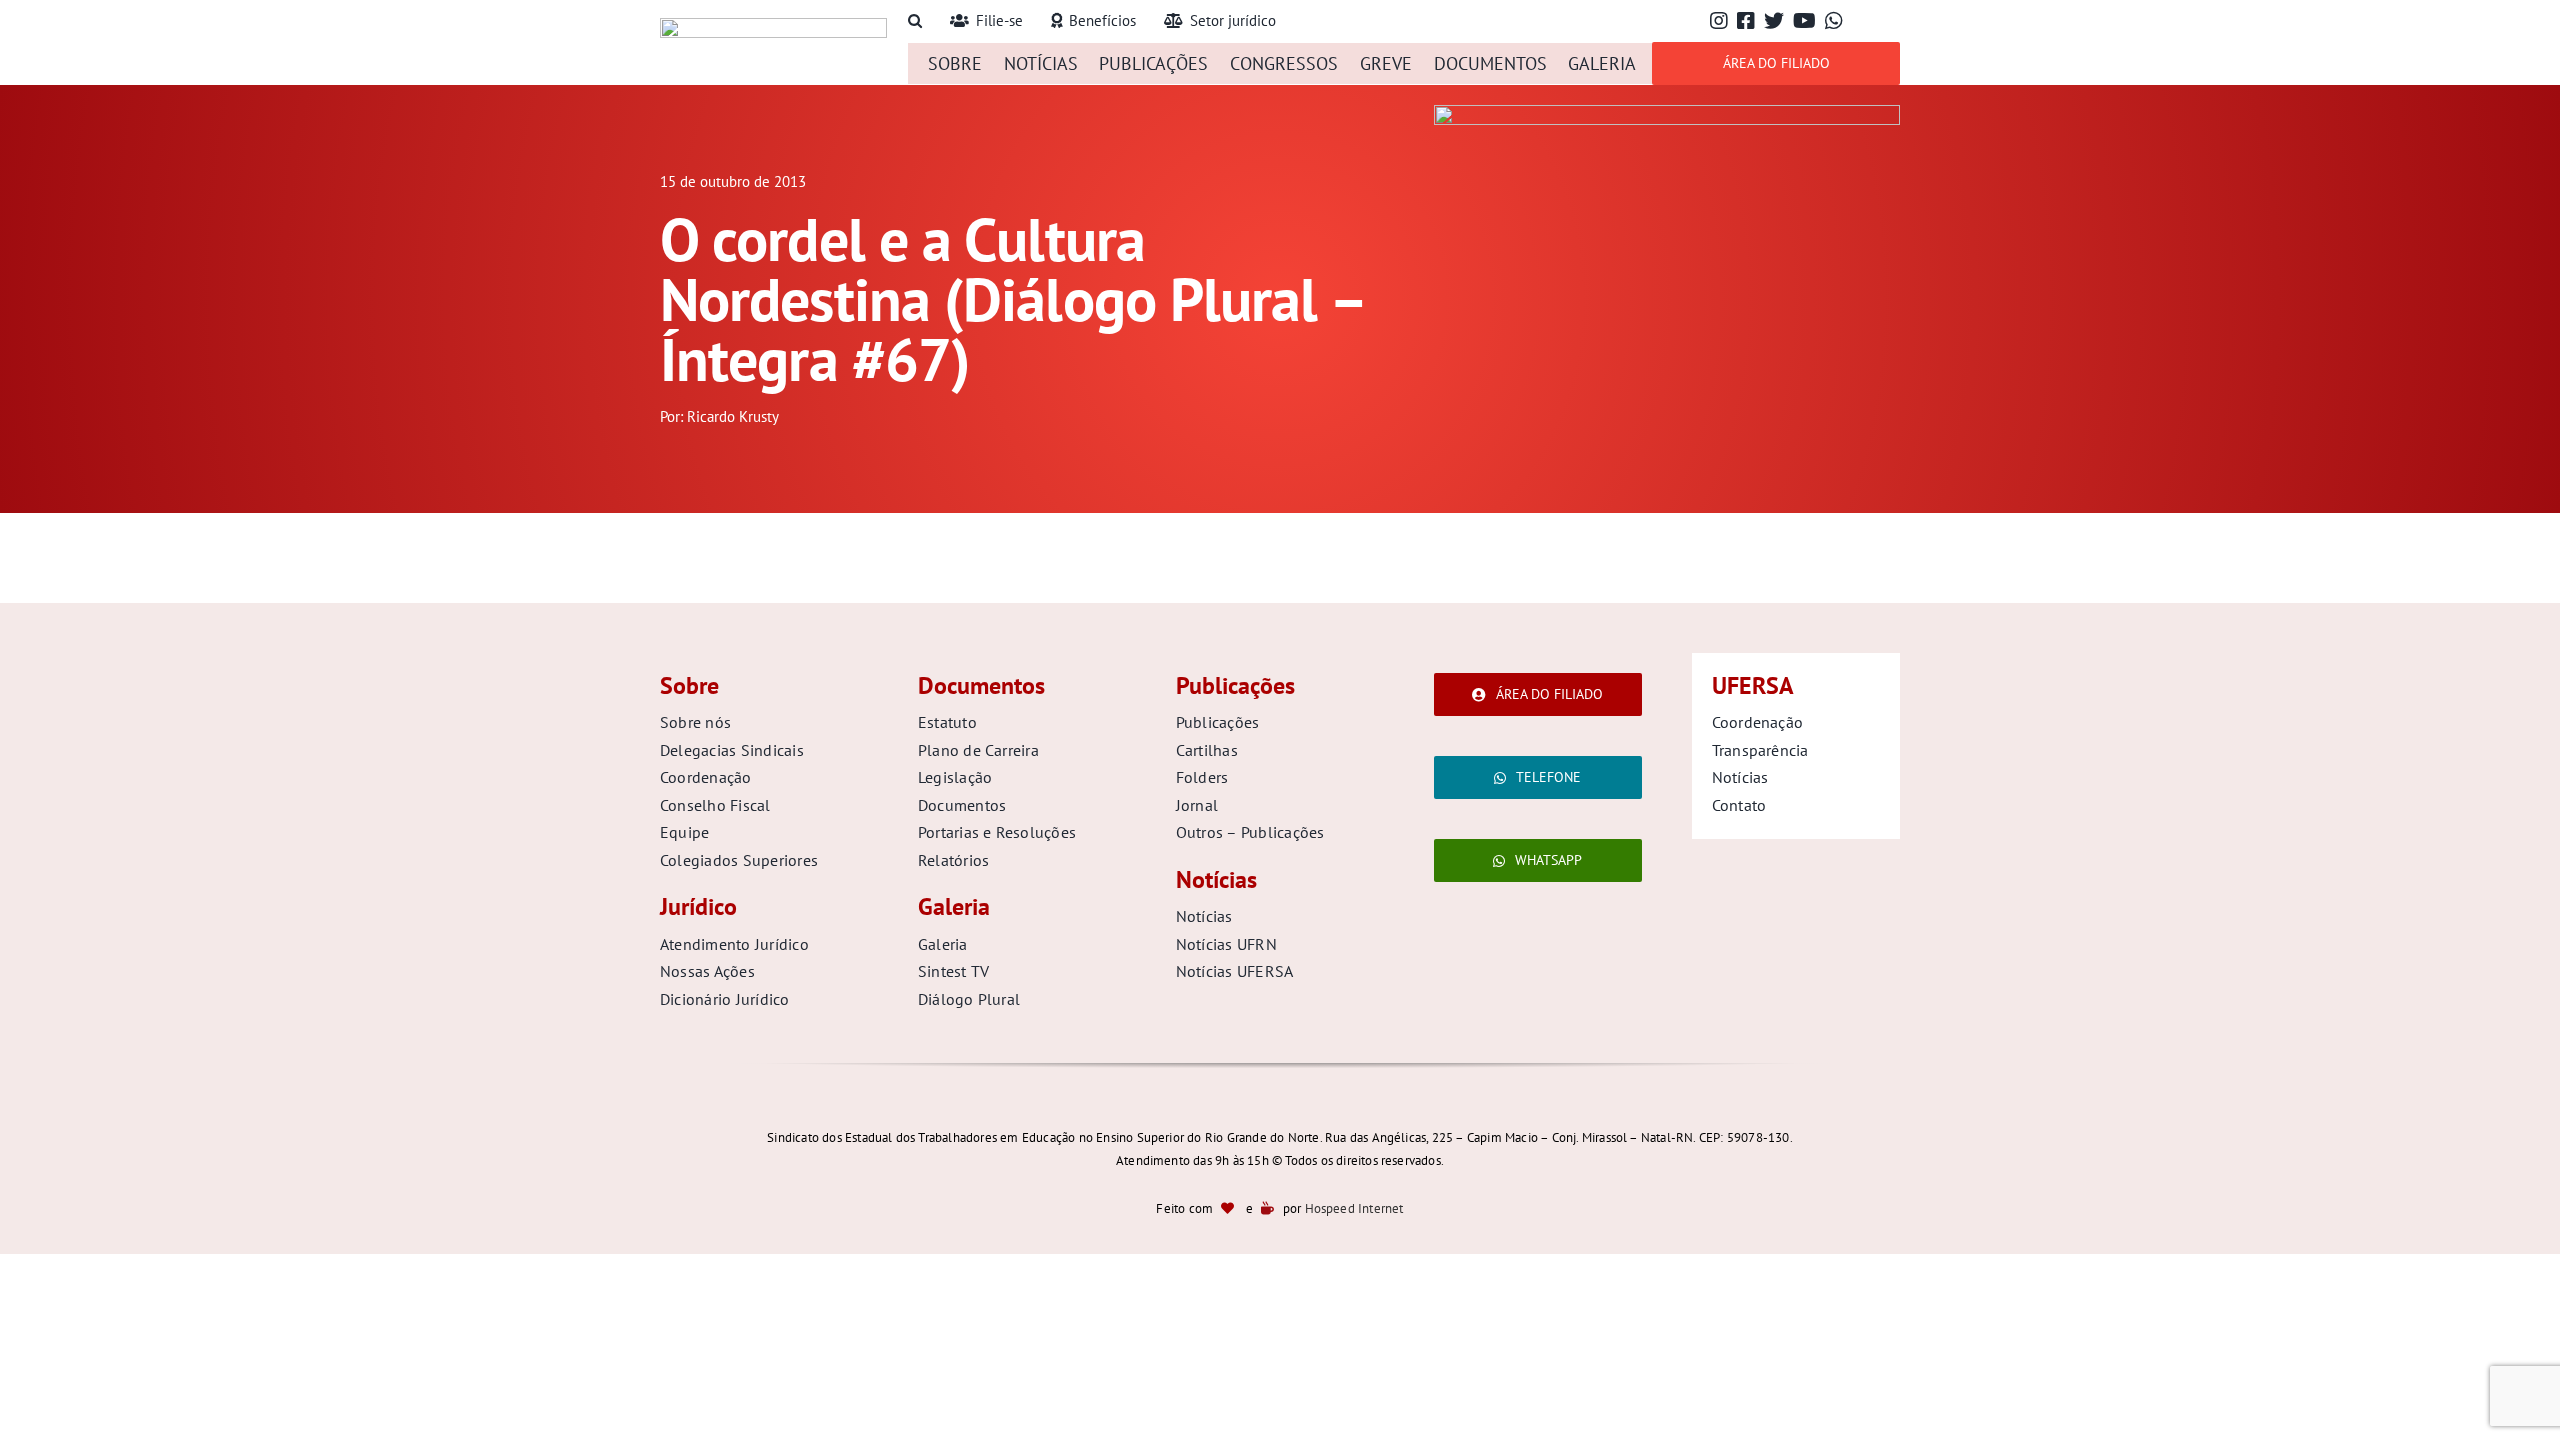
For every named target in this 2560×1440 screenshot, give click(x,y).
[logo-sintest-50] (773, 26)
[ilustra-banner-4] (1667, 113)
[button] (915, 21)
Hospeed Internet (1354, 1208)
